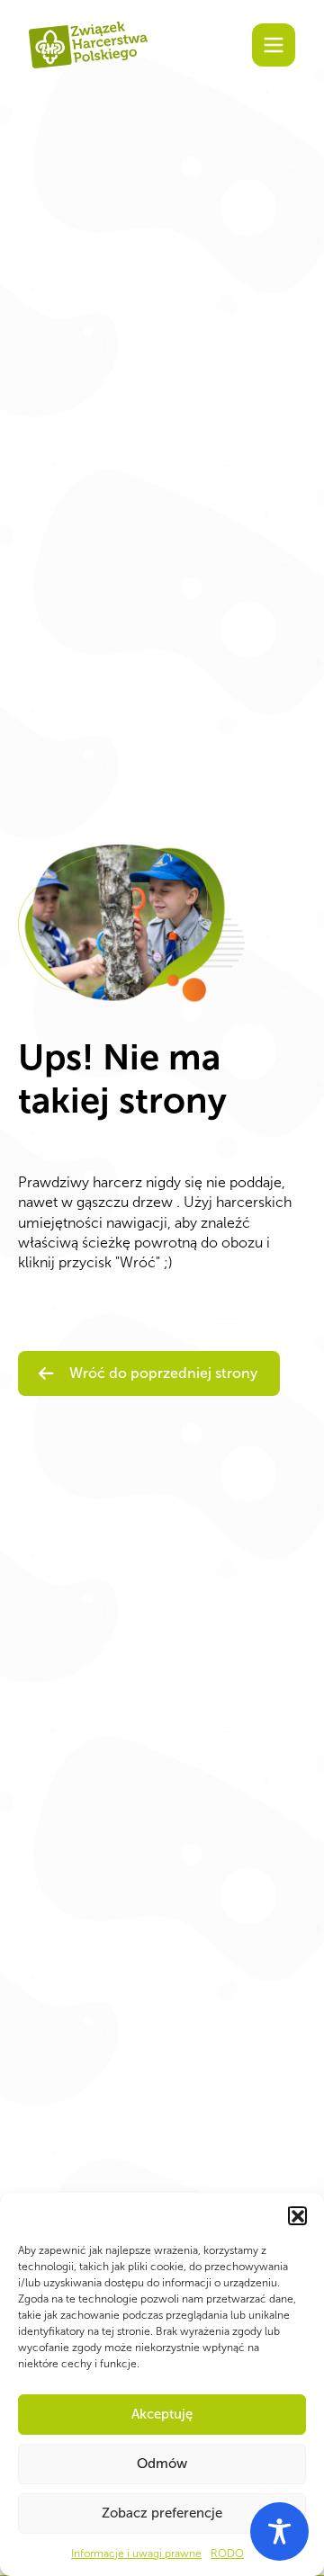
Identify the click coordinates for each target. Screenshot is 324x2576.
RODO (227, 2554)
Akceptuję (162, 2414)
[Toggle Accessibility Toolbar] (279, 2531)
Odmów (162, 2464)
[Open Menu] (274, 45)
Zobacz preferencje (162, 2513)
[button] (297, 2215)
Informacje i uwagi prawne (136, 2554)
